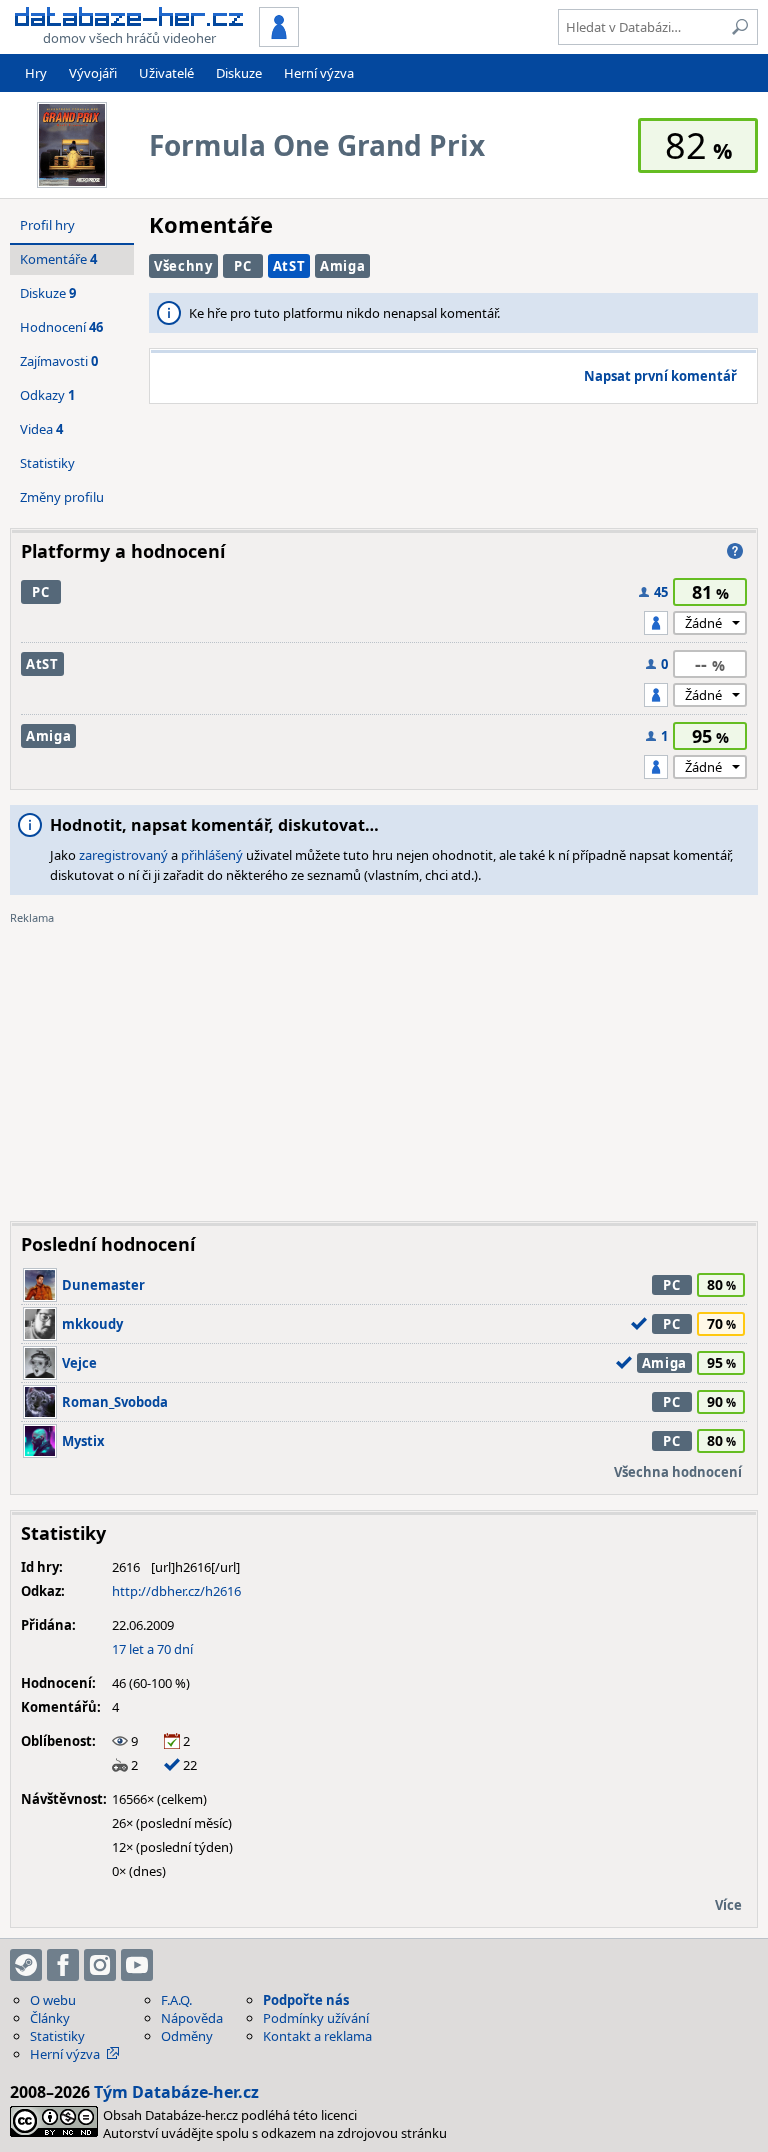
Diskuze (239, 73)
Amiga (342, 266)
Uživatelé (166, 73)
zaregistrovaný (123, 855)
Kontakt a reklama (317, 2036)
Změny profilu (62, 497)
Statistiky (47, 463)
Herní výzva (319, 73)
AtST (289, 266)
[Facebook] (63, 1965)
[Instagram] (100, 1965)
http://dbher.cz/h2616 (176, 1591)
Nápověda (192, 2018)
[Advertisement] (384, 1066)
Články (50, 2018)
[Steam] (26, 1965)
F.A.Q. (176, 2000)
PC (242, 266)
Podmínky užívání (316, 2018)
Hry (36, 73)
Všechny (183, 266)
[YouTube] (137, 1965)
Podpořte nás (306, 2000)
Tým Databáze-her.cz (176, 2092)
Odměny (187, 2036)
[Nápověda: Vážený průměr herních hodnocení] (735, 551)
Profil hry (47, 225)
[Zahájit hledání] (740, 27)
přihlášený (212, 855)
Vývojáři (93, 73)
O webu (53, 2000)
